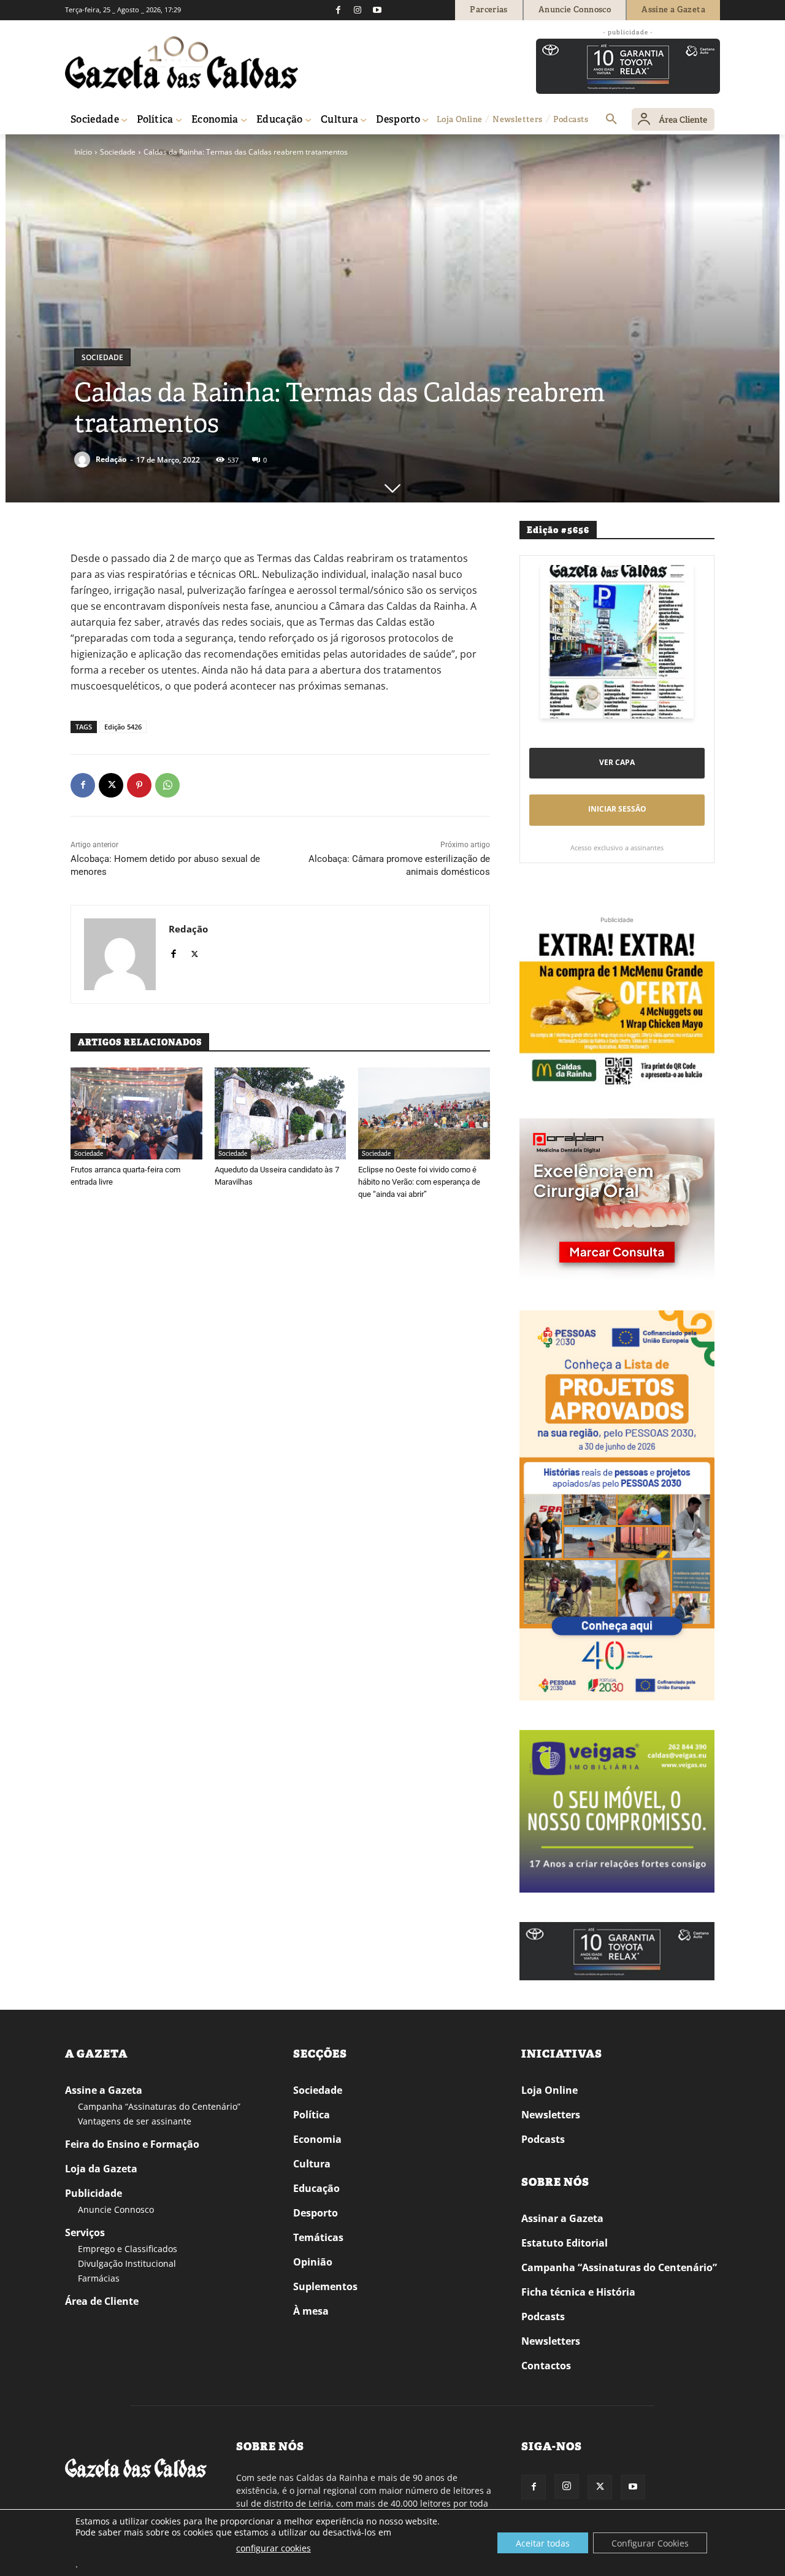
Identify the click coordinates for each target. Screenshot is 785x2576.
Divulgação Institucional (127, 2263)
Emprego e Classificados (128, 2249)
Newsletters (551, 2115)
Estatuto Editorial (565, 2243)
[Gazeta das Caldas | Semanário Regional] (182, 63)
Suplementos (325, 2286)
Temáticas (318, 2237)
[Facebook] (338, 10)
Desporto (316, 2213)
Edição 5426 (123, 727)
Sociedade (118, 152)
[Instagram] (358, 10)
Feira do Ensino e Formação (132, 2144)
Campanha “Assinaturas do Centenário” (159, 2106)
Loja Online (549, 2090)
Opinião (313, 2262)
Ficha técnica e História (578, 2292)
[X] (111, 785)
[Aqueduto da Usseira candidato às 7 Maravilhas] (281, 1113)
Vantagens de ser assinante (135, 2121)
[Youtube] (377, 10)
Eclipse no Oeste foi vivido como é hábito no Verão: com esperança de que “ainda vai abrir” (419, 1182)
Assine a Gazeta (104, 2090)
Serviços (85, 2232)
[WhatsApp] (167, 785)
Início (83, 152)
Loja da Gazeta (101, 2169)
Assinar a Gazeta (562, 2218)
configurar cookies (274, 2548)
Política (312, 2115)
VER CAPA (617, 762)
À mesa (311, 2311)
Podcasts (543, 2139)
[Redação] (84, 459)
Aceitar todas (543, 2543)
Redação (111, 459)
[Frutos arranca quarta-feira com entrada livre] (136, 1113)
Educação (316, 2188)
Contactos (546, 2366)
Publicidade (94, 2193)
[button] (611, 120)
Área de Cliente (102, 2301)
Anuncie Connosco (116, 2209)
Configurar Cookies (650, 2543)
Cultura (312, 2164)
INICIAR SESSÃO (617, 809)
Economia (317, 2139)
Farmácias (99, 2278)
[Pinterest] (139, 785)
